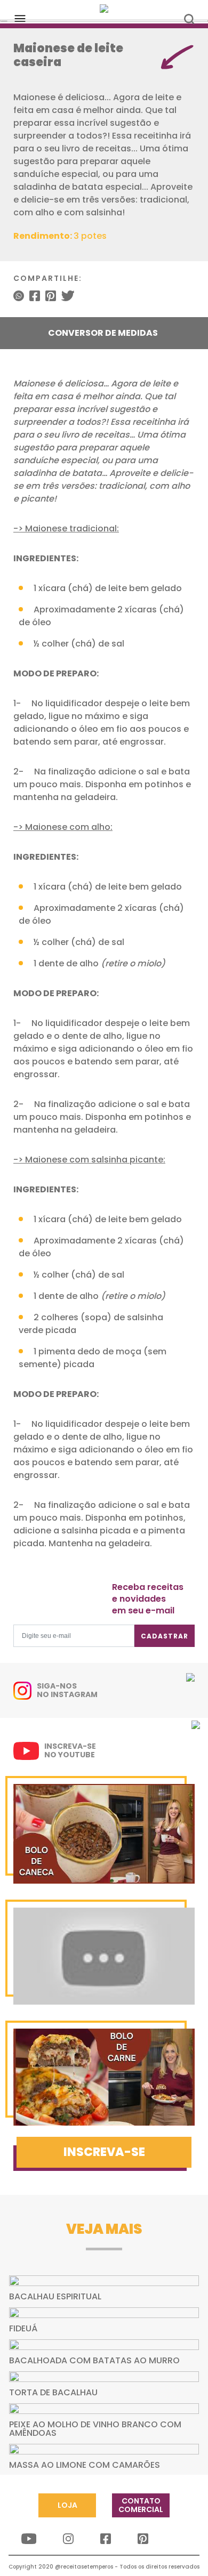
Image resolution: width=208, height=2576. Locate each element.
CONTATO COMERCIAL (141, 2505)
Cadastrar (165, 1636)
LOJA (67, 2505)
